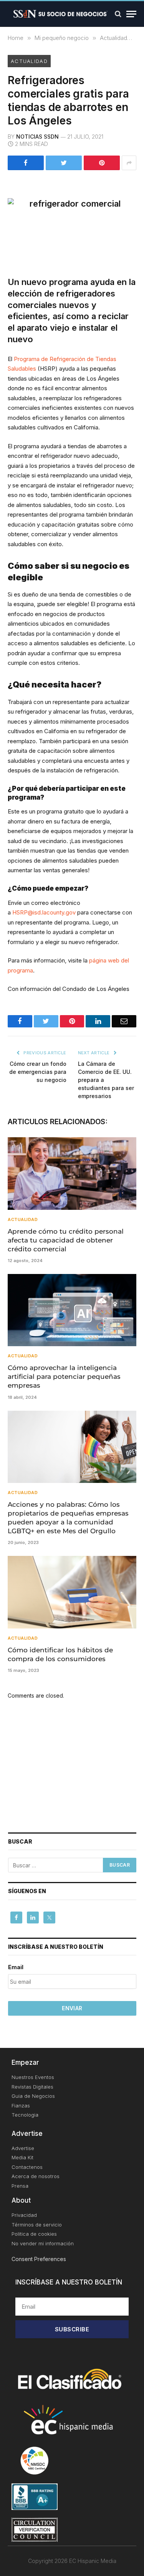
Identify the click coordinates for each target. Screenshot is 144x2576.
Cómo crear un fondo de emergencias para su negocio (38, 1072)
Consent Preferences (39, 2259)
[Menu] (131, 14)
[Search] (118, 14)
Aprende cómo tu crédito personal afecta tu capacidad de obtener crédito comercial (66, 1240)
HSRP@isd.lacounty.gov (44, 912)
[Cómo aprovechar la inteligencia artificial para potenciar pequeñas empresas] (72, 1310)
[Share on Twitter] (64, 163)
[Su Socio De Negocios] (60, 14)
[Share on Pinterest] (102, 163)
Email (16, 1967)
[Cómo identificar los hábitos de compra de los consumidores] (72, 1592)
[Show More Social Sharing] (129, 163)
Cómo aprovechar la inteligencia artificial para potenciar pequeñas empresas (64, 1377)
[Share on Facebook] (26, 163)
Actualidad (29, 61)
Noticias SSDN (37, 137)
